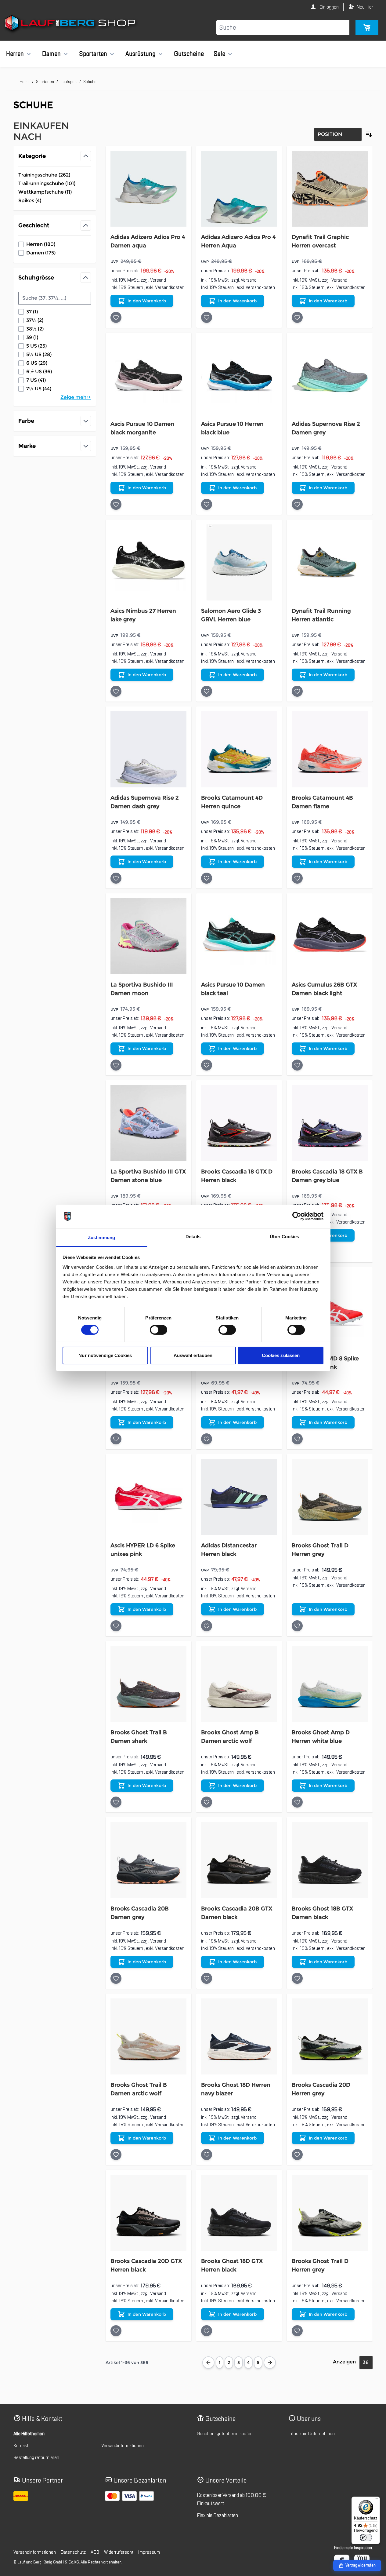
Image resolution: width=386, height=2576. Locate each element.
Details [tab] (193, 1237)
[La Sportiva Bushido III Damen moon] (148, 936)
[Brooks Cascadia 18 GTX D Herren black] (239, 1123)
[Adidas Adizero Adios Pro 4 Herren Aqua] (239, 189)
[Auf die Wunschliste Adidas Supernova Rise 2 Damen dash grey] (116, 878)
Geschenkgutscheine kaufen (225, 2434)
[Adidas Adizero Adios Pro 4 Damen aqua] (148, 189)
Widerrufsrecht (119, 2552)
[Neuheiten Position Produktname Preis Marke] (338, 134)
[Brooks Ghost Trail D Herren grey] (330, 1497)
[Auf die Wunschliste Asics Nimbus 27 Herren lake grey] (116, 691)
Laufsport (69, 82)
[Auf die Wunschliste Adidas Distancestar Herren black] (207, 1626)
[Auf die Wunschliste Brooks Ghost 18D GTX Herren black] (207, 2331)
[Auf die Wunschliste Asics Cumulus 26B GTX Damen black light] (297, 1065)
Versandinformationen (123, 2446)
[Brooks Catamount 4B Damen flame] (330, 749)
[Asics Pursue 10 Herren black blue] (239, 376)
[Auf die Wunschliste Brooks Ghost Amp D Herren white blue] (297, 1802)
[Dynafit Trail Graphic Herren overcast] (330, 189)
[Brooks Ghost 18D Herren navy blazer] (239, 2036)
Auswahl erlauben (193, 1355)
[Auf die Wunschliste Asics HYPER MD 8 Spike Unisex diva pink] (297, 1439)
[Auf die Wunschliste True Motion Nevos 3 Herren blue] (116, 1439)
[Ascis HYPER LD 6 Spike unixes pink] (148, 1497)
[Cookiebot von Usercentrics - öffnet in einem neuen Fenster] (297, 1216)
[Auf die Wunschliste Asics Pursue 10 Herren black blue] (207, 504)
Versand (158, 280)
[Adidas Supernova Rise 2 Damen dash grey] (148, 749)
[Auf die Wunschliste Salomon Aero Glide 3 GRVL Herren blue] (207, 691)
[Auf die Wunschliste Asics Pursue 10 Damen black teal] (207, 1065)
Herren (15, 54)
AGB (95, 2552)
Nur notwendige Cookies (105, 1355)
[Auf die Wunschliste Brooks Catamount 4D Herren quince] (207, 878)
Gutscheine (189, 54)
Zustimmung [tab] (101, 1237)
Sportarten (93, 54)
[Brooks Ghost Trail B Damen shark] (148, 1684)
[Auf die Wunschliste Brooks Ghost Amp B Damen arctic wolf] (207, 1802)
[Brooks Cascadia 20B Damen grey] (148, 1860)
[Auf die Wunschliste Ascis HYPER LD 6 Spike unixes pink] (116, 1626)
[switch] (159, 1330)
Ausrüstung (141, 54)
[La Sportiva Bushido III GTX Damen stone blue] (148, 1123)
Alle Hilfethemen (29, 2434)
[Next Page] (270, 2363)
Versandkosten (170, 287)
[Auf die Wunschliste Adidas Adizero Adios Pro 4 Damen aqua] (116, 317)
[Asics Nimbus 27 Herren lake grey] (148, 562)
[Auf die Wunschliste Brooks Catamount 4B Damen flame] (297, 878)
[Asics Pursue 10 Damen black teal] (239, 936)
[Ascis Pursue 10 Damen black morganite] (148, 376)
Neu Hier (365, 7)
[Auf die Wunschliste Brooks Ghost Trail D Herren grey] (297, 1626)
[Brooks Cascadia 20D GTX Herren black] (148, 2213)
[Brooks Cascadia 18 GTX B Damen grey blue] (330, 1123)
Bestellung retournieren (36, 2457)
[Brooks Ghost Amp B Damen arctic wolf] (239, 1684)
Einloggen (329, 7)
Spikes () (40, 201)
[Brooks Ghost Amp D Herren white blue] (330, 1684)
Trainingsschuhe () (44, 175)
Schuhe (90, 82)
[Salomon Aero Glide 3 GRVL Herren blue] (239, 562)
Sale (219, 54)
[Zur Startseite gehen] (71, 24)
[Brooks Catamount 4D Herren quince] (239, 749)
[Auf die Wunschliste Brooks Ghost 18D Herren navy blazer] (207, 2155)
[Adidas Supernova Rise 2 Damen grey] (330, 376)
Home (25, 82)
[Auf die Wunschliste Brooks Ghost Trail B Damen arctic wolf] (116, 2155)
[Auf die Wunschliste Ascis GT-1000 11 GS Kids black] (207, 1439)
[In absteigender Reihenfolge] (369, 134)
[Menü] (376, 2500)
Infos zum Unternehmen (312, 2434)
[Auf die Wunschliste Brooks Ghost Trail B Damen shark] (116, 1802)
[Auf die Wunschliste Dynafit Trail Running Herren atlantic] (297, 691)
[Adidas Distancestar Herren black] (239, 1497)
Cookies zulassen (281, 1355)
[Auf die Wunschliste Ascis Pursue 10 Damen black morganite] (116, 504)
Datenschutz (73, 2552)
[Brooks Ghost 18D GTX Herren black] (239, 2213)
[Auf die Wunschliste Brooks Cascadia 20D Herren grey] (297, 2155)
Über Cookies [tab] (284, 1237)
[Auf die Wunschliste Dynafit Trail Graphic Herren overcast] (297, 317)
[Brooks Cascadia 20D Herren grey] (330, 2036)
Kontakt (21, 2446)
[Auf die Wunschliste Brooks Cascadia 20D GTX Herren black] (116, 2331)
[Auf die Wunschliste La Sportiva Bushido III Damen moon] (116, 1065)
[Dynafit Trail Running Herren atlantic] (330, 562)
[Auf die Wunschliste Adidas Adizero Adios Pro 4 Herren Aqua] (207, 317)
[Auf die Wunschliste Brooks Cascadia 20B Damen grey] (116, 1978)
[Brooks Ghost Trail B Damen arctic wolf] (148, 2036)
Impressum (149, 2552)
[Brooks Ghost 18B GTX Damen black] (330, 1860)
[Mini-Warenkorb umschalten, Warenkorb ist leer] (367, 27)
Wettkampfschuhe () (45, 192)
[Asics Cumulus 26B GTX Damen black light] (330, 936)
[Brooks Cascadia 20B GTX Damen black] (239, 1860)
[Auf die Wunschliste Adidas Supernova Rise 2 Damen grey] (297, 504)
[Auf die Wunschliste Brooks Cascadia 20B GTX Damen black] (207, 1978)
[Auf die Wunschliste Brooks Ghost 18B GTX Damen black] (297, 1978)
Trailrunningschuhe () (47, 184)
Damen (51, 54)
